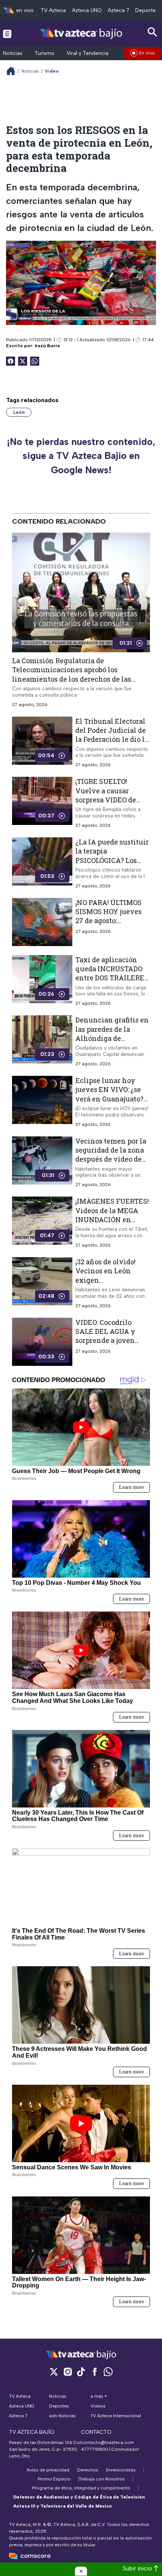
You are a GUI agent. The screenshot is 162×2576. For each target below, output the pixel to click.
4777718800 (95, 2449)
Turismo (45, 53)
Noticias (13, 53)
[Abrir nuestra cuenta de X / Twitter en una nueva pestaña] (54, 2372)
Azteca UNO (87, 10)
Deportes (147, 10)
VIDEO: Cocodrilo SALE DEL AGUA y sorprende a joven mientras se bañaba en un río (108, 1340)
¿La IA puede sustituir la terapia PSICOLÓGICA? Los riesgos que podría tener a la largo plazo (112, 860)
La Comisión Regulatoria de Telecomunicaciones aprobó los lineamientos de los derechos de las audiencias (72, 674)
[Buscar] (153, 32)
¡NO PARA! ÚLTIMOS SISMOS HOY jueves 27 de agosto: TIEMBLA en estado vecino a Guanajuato (109, 921)
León (19, 412)
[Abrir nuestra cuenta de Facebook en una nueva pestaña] (95, 2372)
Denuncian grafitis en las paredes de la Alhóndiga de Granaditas (112, 1034)
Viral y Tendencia (88, 53)
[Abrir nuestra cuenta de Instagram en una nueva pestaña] (67, 2372)
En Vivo (147, 53)
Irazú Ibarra (47, 346)
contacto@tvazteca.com (108, 2442)
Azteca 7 (118, 10)
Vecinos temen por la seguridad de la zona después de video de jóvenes (111, 1155)
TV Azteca (53, 10)
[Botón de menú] (7, 33)
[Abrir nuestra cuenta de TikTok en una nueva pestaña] (81, 2372)
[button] (81, 2571)
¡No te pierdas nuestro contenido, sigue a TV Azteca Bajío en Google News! (81, 456)
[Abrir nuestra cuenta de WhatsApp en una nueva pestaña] (108, 2372)
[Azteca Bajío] (81, 33)
